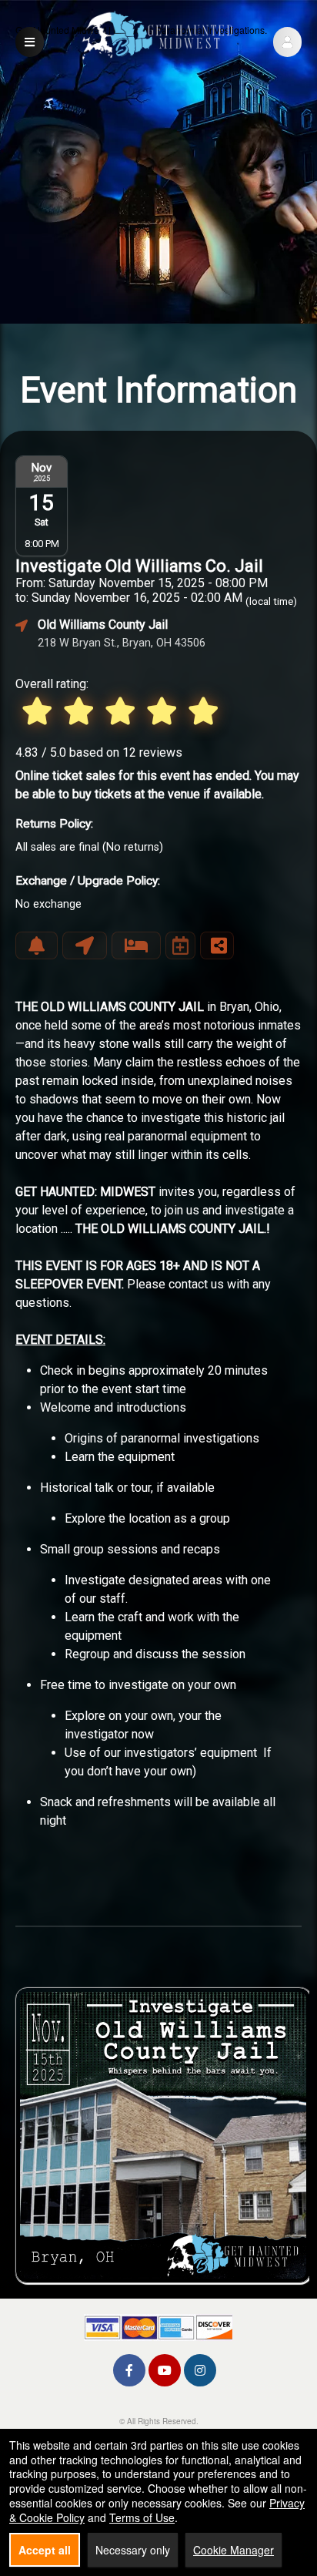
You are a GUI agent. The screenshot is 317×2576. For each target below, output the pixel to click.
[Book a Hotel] (136, 945)
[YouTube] (165, 2370)
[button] (287, 42)
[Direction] (85, 945)
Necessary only (133, 2550)
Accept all (45, 2550)
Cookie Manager (234, 2550)
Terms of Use (142, 2517)
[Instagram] (200, 2370)
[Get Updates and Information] (37, 945)
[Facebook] (129, 2370)
